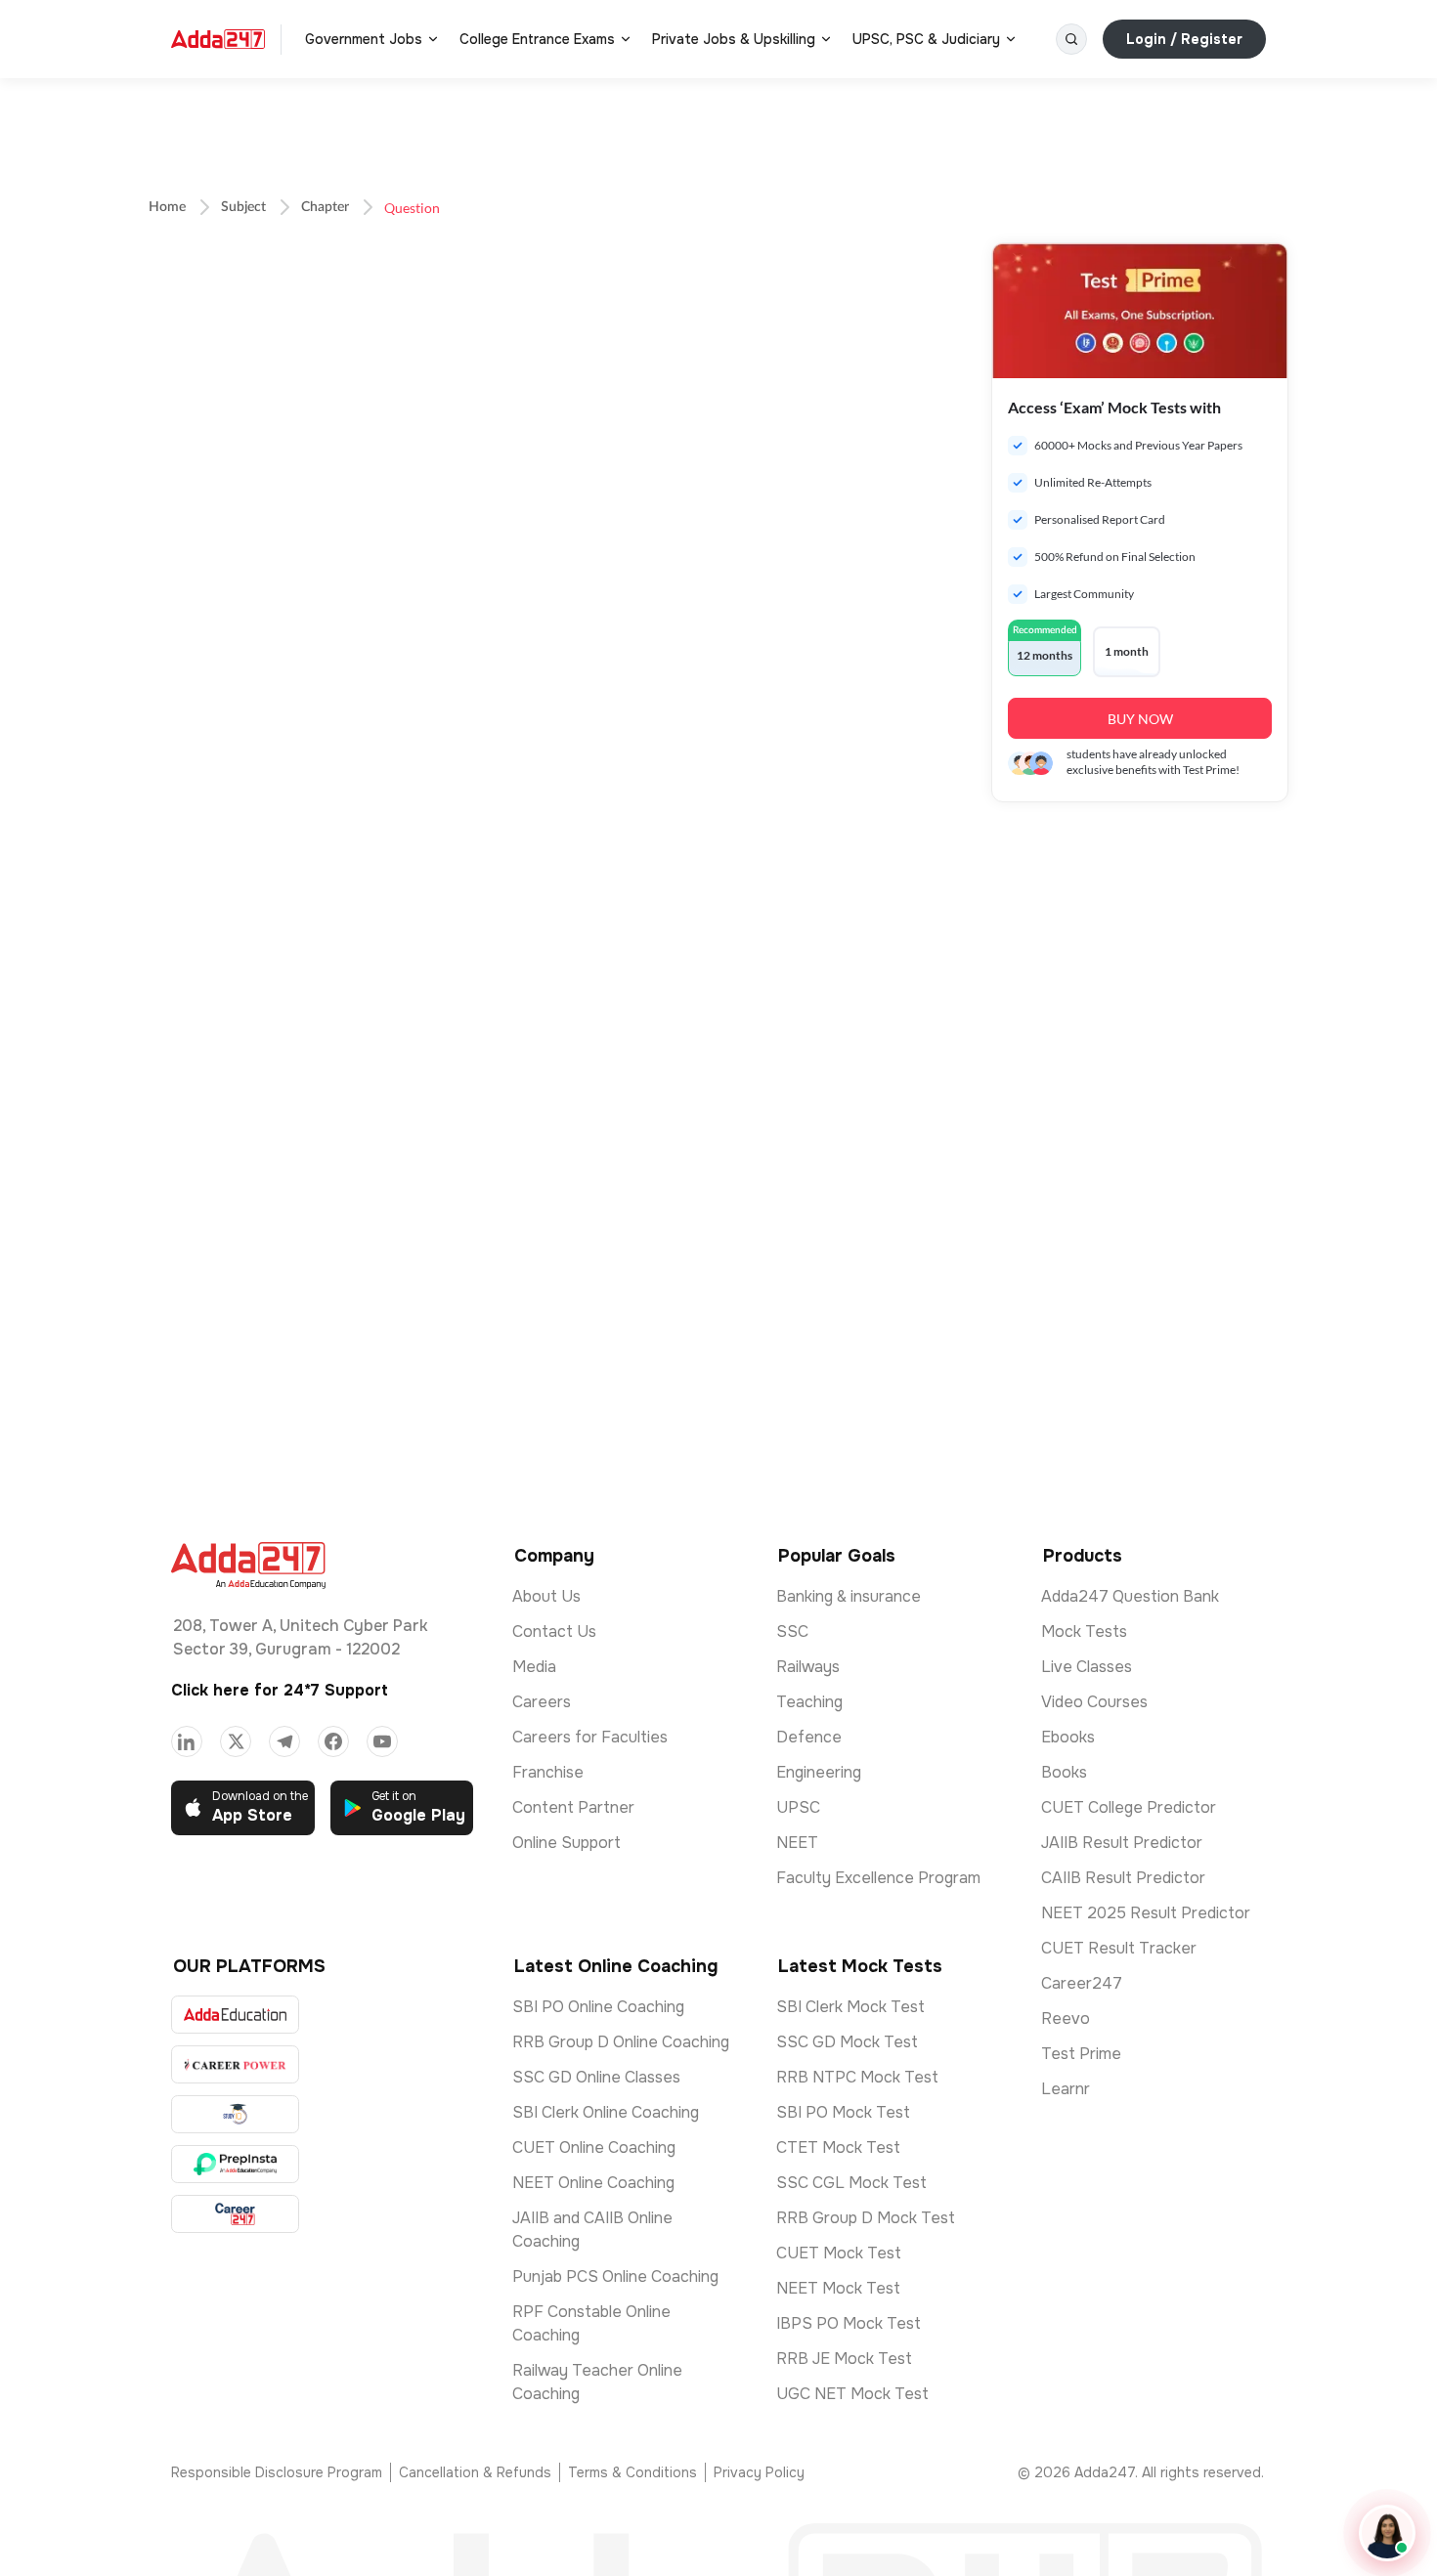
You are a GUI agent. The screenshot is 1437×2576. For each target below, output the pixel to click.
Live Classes (1087, 1667)
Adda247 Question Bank (1130, 1596)
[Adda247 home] (218, 39)
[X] (236, 1741)
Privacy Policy (759, 2472)
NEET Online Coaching (593, 2183)
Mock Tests (1084, 1631)
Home (167, 207)
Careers (542, 1702)
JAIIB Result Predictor (1122, 1843)
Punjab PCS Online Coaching (615, 2276)
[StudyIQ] (235, 2114)
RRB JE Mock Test (844, 2359)
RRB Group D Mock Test (866, 2218)
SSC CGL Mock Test (851, 2183)
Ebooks (1068, 1737)
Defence (809, 1737)
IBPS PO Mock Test (849, 2323)
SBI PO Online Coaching (598, 2007)
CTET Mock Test (838, 2147)
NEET (797, 1843)
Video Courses (1094, 1702)
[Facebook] (333, 1741)
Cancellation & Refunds (475, 2472)
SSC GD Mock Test (847, 2042)
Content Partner (573, 1807)
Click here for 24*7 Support (280, 1690)
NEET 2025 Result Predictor (1146, 1913)
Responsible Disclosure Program (277, 2472)
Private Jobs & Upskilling (734, 39)
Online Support (566, 1843)
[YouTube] (382, 1741)
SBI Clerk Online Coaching (606, 2112)
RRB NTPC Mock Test (857, 2077)
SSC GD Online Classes (596, 2077)
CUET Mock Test (839, 2253)
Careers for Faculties (590, 1737)
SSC (792, 1631)
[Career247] (235, 2214)
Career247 (1082, 1983)
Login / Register (1184, 39)
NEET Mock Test (838, 2288)
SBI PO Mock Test (843, 2112)
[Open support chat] (1387, 2533)
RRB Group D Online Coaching (621, 2042)
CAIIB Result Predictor (1123, 1878)
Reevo (1066, 2018)
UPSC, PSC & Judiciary (926, 39)
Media (534, 1667)
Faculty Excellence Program (878, 1878)
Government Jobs (364, 39)
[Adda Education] (235, 2015)
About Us (546, 1596)
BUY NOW (1140, 719)
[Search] (1071, 39)
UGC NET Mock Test (852, 2394)
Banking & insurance (849, 1596)
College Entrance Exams (537, 39)
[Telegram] (284, 1741)
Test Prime (1081, 2054)
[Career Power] (235, 2064)
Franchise (548, 1772)
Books (1064, 1772)
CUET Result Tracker (1119, 1948)
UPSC (798, 1807)
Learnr (1066, 2089)
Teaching (809, 1702)
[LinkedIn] (187, 1741)
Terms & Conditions (632, 2472)
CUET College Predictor (1129, 1807)
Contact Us (554, 1631)
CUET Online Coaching (594, 2147)
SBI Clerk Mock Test (850, 2007)
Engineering (819, 1772)
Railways (808, 1667)
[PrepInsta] (235, 2164)
